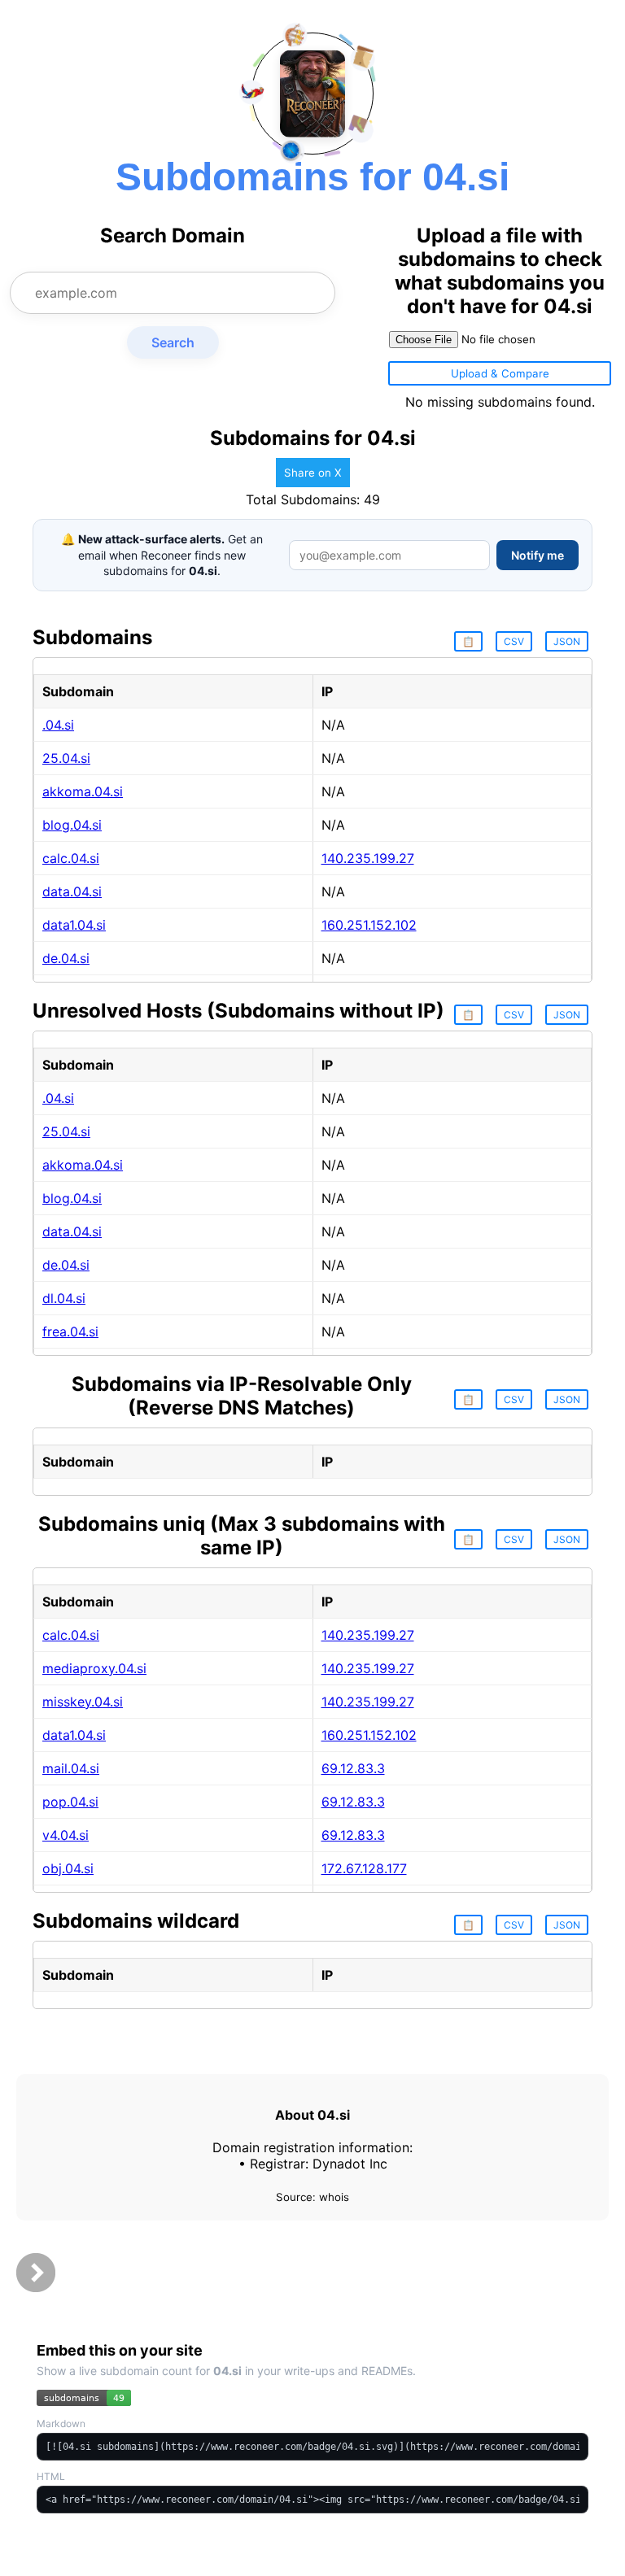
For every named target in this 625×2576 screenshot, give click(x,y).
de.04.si (66, 958)
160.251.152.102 (369, 925)
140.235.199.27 (368, 858)
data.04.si (72, 891)
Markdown (61, 2423)
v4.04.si (66, 1835)
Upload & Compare (500, 373)
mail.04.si (71, 1768)
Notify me (538, 555)
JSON (567, 641)
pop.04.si (70, 1802)
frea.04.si (70, 1332)
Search (173, 342)
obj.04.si (68, 1868)
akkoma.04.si (83, 791)
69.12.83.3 (353, 1768)
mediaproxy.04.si (94, 1668)
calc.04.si (71, 858)
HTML (51, 2476)
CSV (514, 641)
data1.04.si (74, 925)
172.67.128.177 (364, 1868)
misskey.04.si (83, 1702)
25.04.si (66, 758)
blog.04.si (72, 825)
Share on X (313, 473)
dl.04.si (64, 1298)
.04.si (58, 725)
